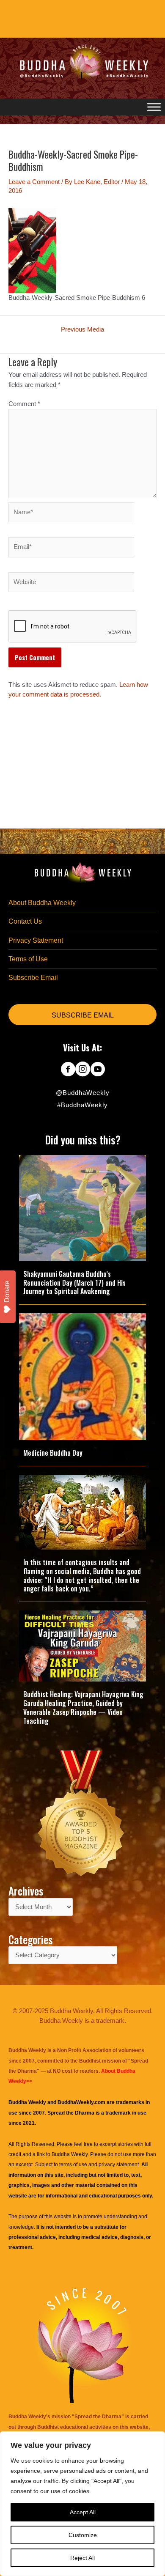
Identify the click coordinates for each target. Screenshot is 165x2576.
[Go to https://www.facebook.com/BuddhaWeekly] (68, 1070)
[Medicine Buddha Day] (82, 1376)
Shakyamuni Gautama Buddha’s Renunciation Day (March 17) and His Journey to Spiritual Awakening (74, 1283)
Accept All (83, 2512)
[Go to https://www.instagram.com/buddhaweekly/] (83, 1070)
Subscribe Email (33, 978)
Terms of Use (28, 959)
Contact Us (25, 921)
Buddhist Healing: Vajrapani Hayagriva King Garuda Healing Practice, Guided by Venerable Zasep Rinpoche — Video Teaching (83, 1707)
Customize (83, 2535)
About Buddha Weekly (42, 903)
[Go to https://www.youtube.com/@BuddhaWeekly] (98, 1070)
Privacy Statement (36, 940)
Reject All (82, 2558)
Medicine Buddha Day (53, 1453)
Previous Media (82, 330)
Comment (24, 404)
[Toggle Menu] (154, 107)
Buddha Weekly (70, 2154)
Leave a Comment (34, 182)
